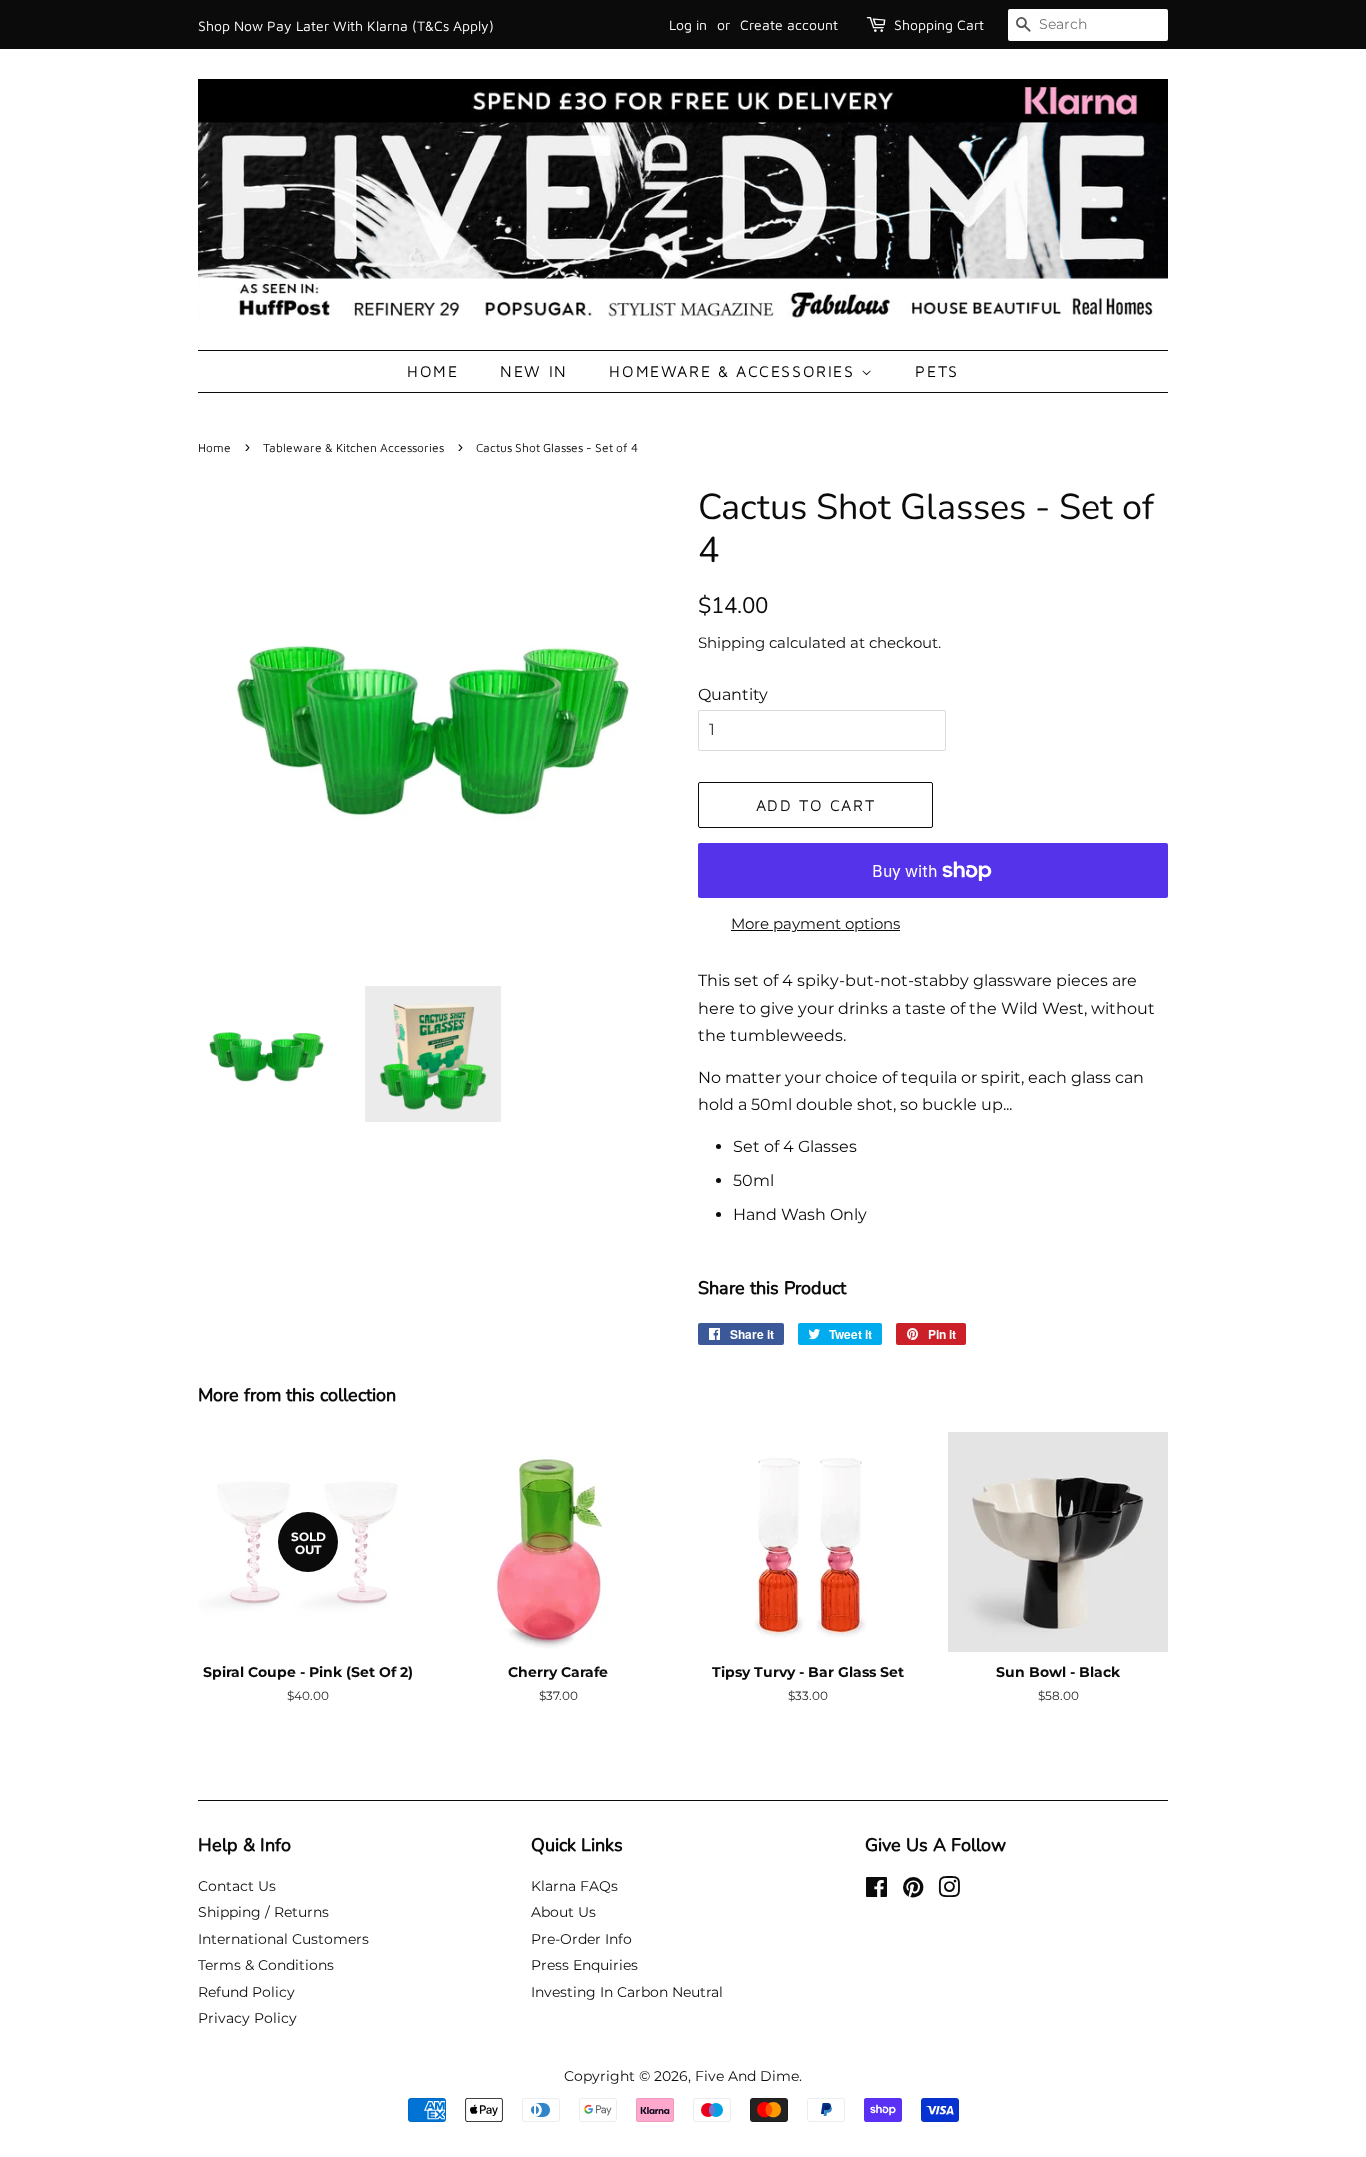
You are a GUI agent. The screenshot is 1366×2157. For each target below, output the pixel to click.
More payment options (815, 923)
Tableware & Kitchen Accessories (353, 447)
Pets (936, 371)
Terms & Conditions (266, 1965)
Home (432, 371)
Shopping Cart (939, 24)
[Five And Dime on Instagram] (949, 1891)
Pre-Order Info (581, 1939)
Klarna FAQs (574, 1886)
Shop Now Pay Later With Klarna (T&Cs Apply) (346, 25)
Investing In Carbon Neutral (627, 1992)
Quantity (733, 694)
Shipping (731, 642)
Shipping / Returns (263, 1912)
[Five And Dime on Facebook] (876, 1891)
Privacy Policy (247, 2018)
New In (534, 371)
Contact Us (237, 1886)
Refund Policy (246, 1992)
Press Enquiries (584, 1965)
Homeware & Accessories (735, 371)
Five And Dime (747, 2076)
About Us (563, 1912)
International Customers (283, 1939)
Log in (688, 24)
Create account (789, 24)
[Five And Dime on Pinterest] (913, 1891)
